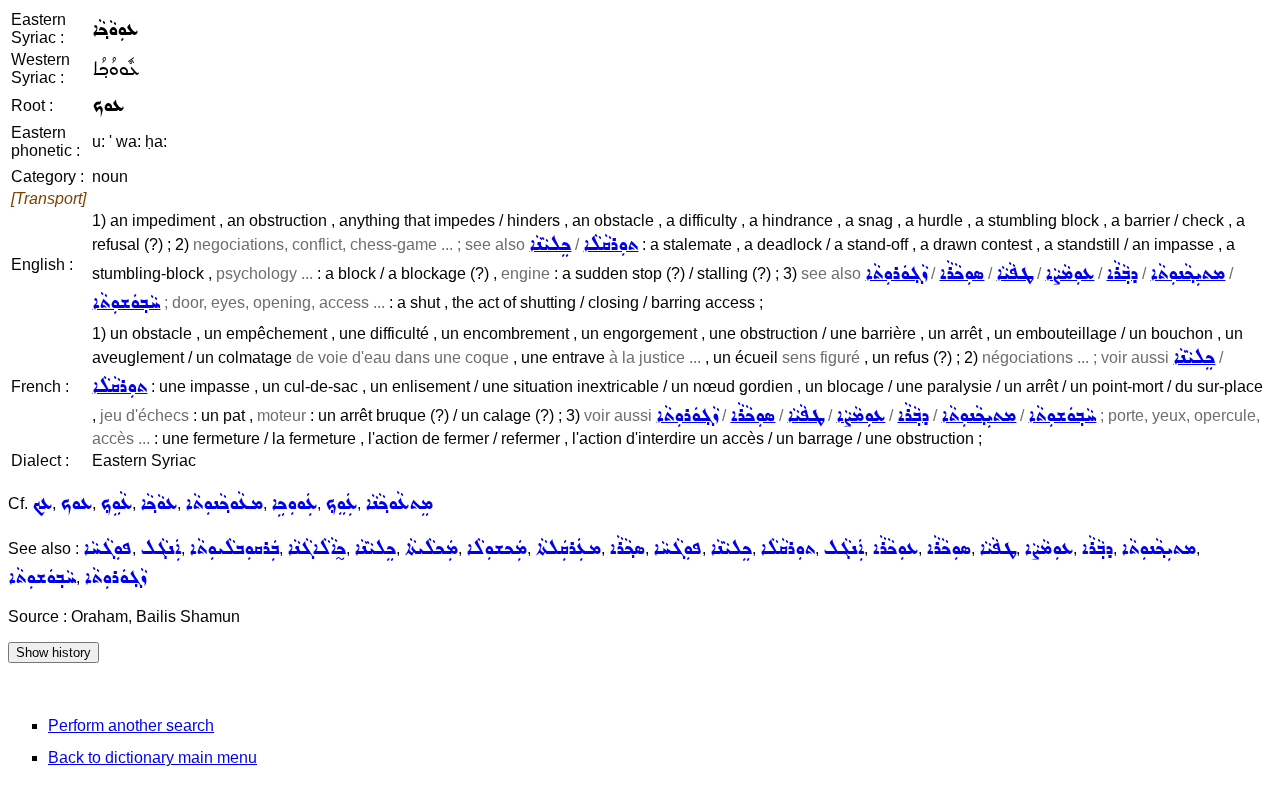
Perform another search (131, 725)
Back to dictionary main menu (152, 757)
